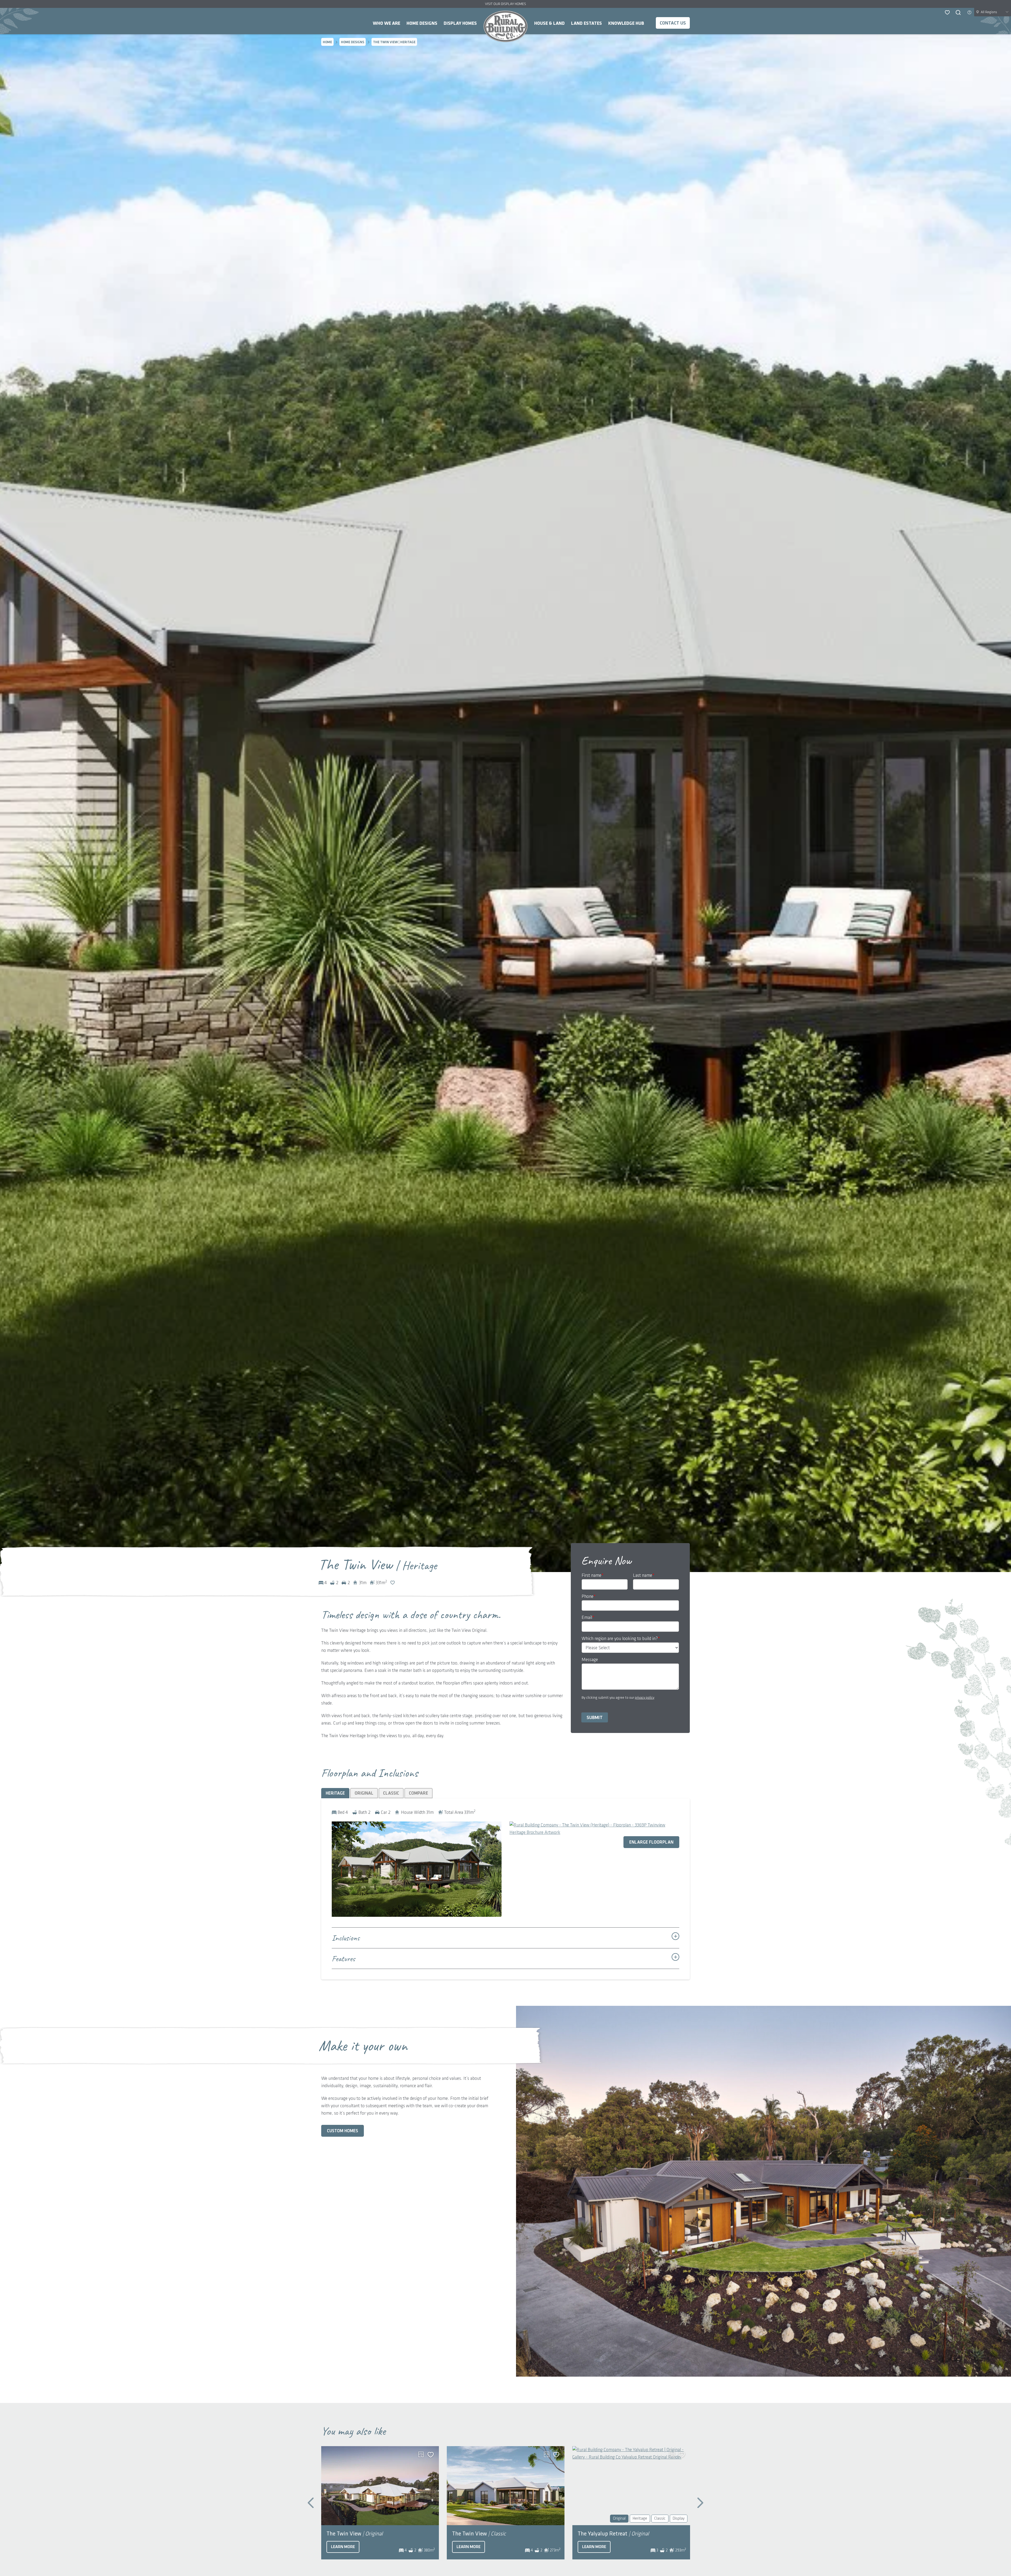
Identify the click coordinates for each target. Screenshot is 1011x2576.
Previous (311, 2503)
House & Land (549, 23)
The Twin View (355, 2534)
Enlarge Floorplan (651, 1842)
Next (700, 2503)
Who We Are (386, 23)
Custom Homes (343, 2131)
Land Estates (586, 23)
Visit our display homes (506, 4)
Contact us (673, 23)
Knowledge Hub (626, 23)
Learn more (343, 2547)
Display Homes (460, 23)
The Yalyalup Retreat (613, 2534)
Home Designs (422, 23)
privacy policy (645, 1698)
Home (506, 26)
